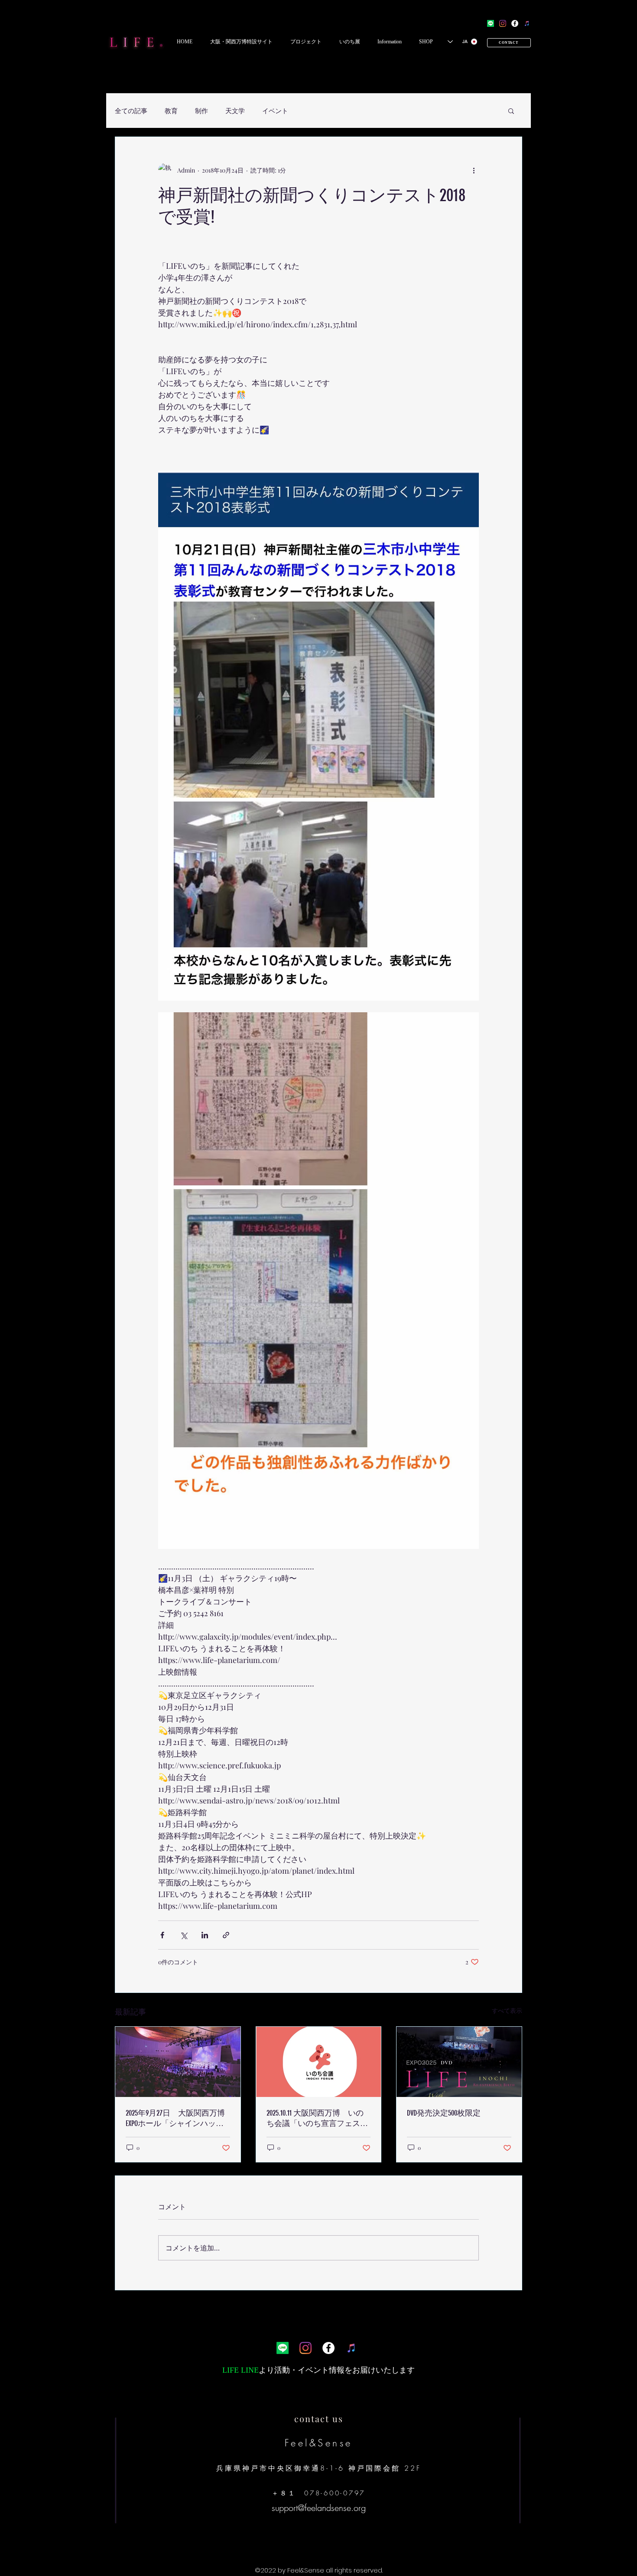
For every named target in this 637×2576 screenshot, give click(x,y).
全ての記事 (131, 111)
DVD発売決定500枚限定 (444, 2113)
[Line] (491, 23)
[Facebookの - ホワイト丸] (515, 23)
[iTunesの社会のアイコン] (527, 23)
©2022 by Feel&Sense (290, 2570)
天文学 (235, 111)
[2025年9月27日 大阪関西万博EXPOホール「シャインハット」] (178, 2062)
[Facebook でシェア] (162, 1935)
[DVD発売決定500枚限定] (459, 2062)
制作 (201, 111)
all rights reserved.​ (354, 2570)
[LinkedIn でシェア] (205, 1935)
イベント (275, 111)
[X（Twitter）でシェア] (184, 1935)
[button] (241, 42)
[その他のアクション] (474, 170)
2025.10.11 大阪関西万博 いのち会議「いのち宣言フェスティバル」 (317, 2118)
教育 (171, 111)
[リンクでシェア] (226, 1935)
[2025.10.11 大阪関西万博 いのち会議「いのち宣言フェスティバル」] (319, 2062)
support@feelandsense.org (319, 2508)
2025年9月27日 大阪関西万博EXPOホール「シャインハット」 (175, 2118)
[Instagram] (503, 23)
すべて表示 (507, 2010)
